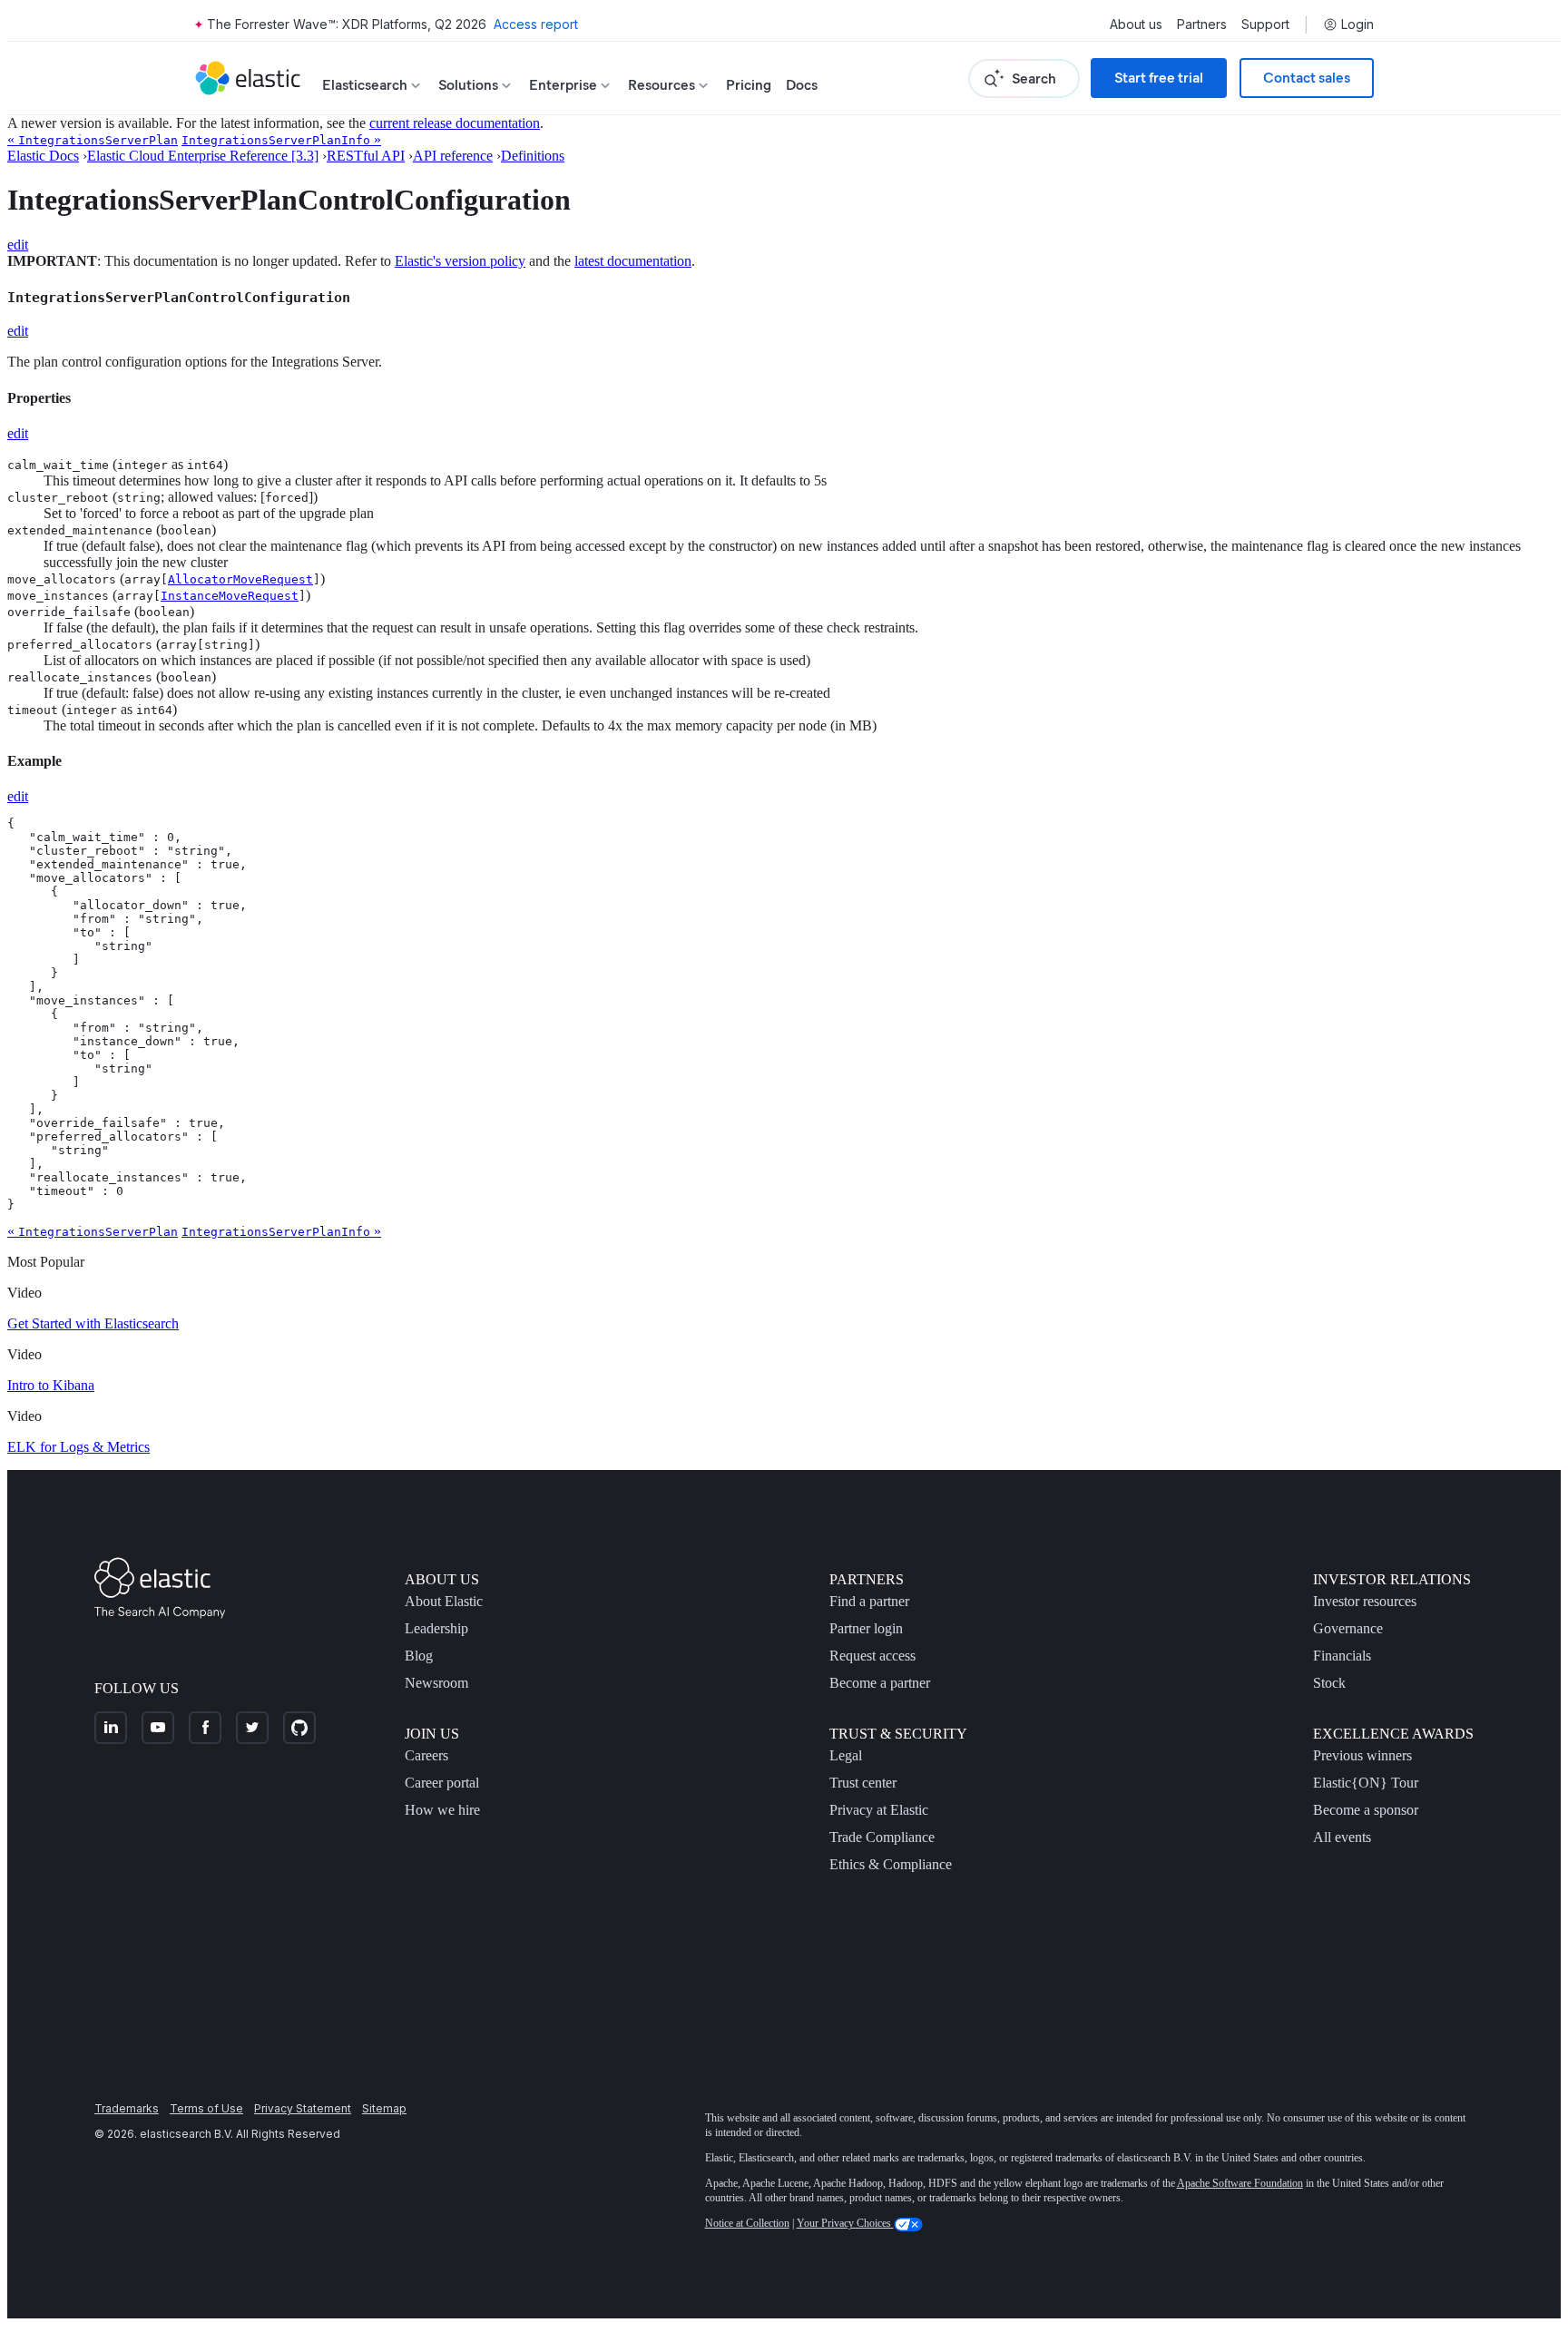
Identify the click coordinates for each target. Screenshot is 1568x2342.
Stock (1329, 1683)
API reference (453, 156)
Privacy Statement (303, 2108)
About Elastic (444, 1601)
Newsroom (436, 1683)
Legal (846, 1755)
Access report (536, 24)
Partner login (866, 1628)
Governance (1348, 1628)
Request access (872, 1656)
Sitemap (384, 2108)
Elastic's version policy (460, 261)
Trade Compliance (882, 1837)
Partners (1202, 24)
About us (1136, 24)
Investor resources (1365, 1601)
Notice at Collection (747, 2223)
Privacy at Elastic (879, 1810)
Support (1265, 24)
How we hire (442, 1810)
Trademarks (127, 2108)
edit (18, 245)
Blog (419, 1656)
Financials (1342, 1656)
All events (1342, 1837)
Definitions (533, 156)
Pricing (749, 85)
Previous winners (1362, 1755)
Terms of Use (206, 2108)
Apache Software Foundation (1240, 2183)
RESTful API (366, 156)
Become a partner (880, 1683)
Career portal (442, 1783)
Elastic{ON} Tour (1366, 1783)
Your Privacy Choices (845, 2223)
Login (1357, 24)
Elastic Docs (43, 156)
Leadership (436, 1628)
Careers (426, 1755)
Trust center (863, 1783)
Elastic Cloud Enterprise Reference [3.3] (203, 156)
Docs (802, 85)
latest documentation (633, 261)
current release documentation (455, 123)
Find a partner (869, 1601)
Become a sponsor (1366, 1810)
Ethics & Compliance (891, 1864)
